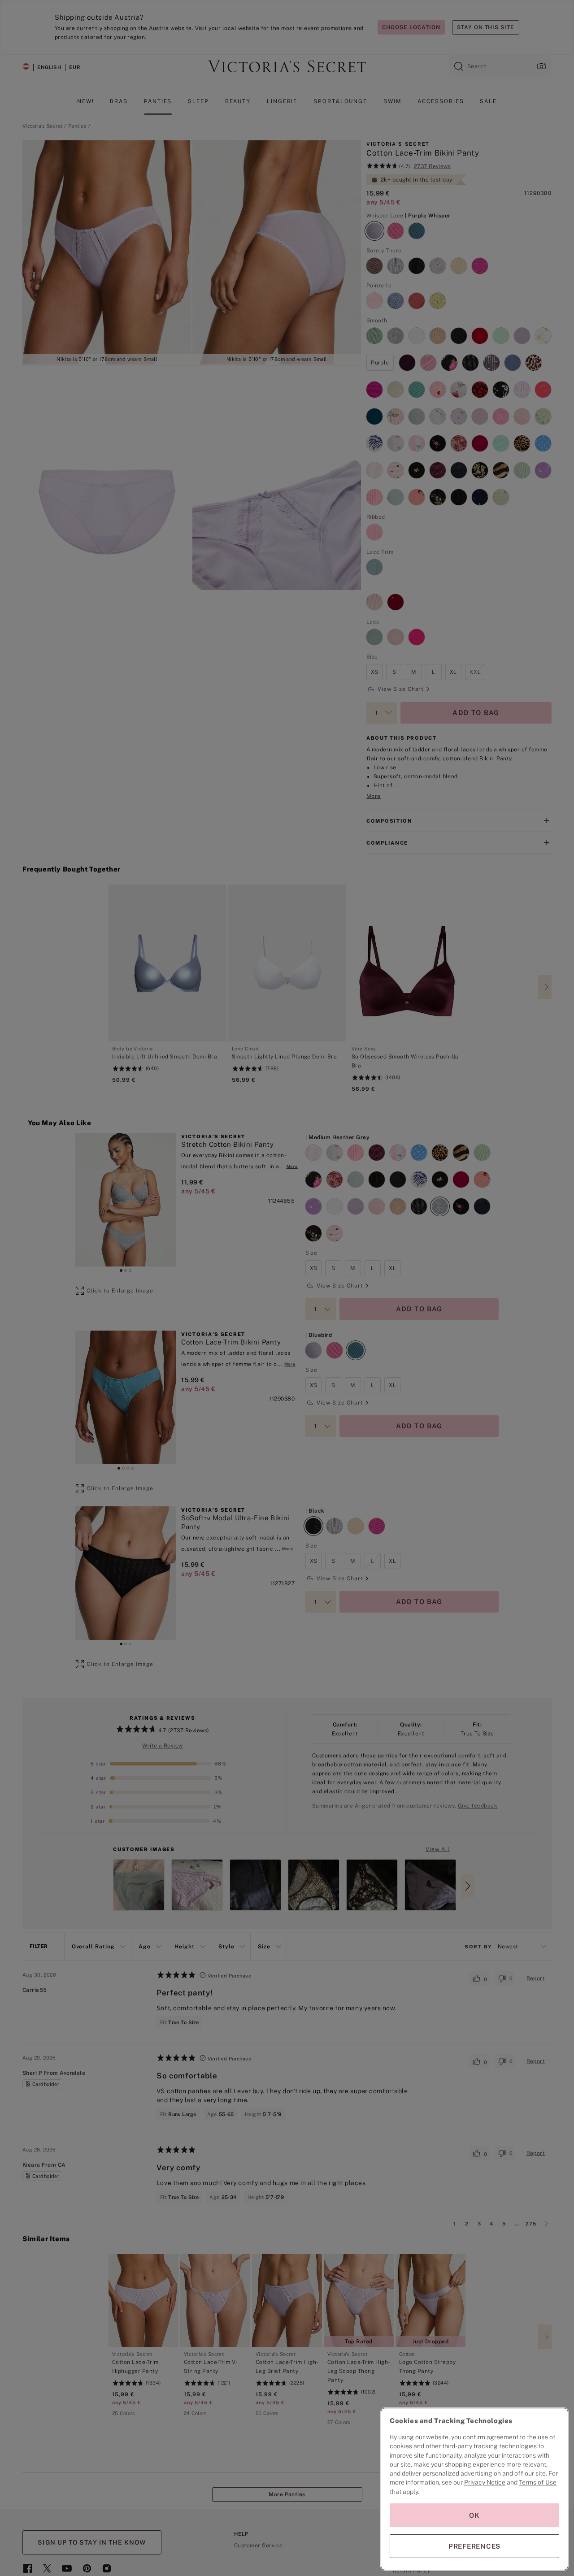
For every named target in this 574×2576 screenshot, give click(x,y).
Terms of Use (538, 2482)
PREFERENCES (474, 2546)
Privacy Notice (485, 2482)
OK (474, 2515)
